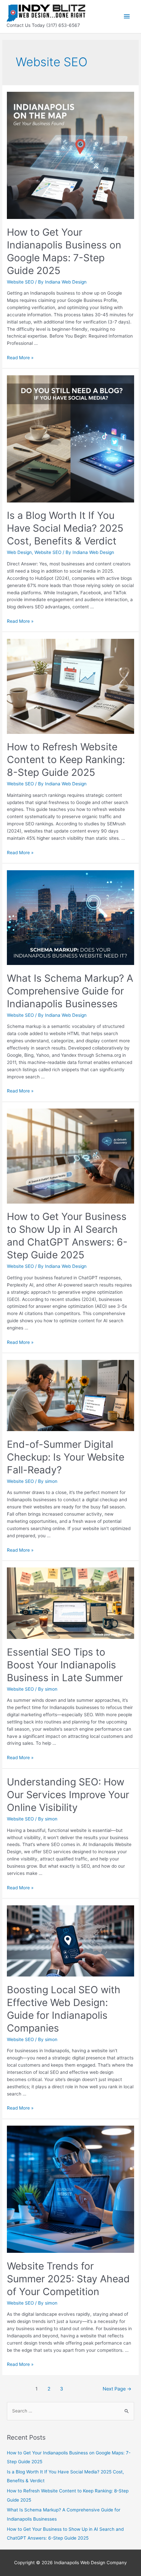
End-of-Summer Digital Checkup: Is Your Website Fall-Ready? (66, 1457)
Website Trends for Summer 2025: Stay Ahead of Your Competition (68, 2279)
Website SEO (20, 282)
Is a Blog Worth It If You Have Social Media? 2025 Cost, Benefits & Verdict (65, 528)
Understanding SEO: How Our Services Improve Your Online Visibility (68, 1795)
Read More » (20, 358)
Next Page (117, 2389)
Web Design (19, 552)
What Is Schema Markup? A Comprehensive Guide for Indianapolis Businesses (70, 991)
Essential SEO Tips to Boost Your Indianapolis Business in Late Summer (65, 1665)
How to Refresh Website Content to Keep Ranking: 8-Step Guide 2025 (66, 759)
